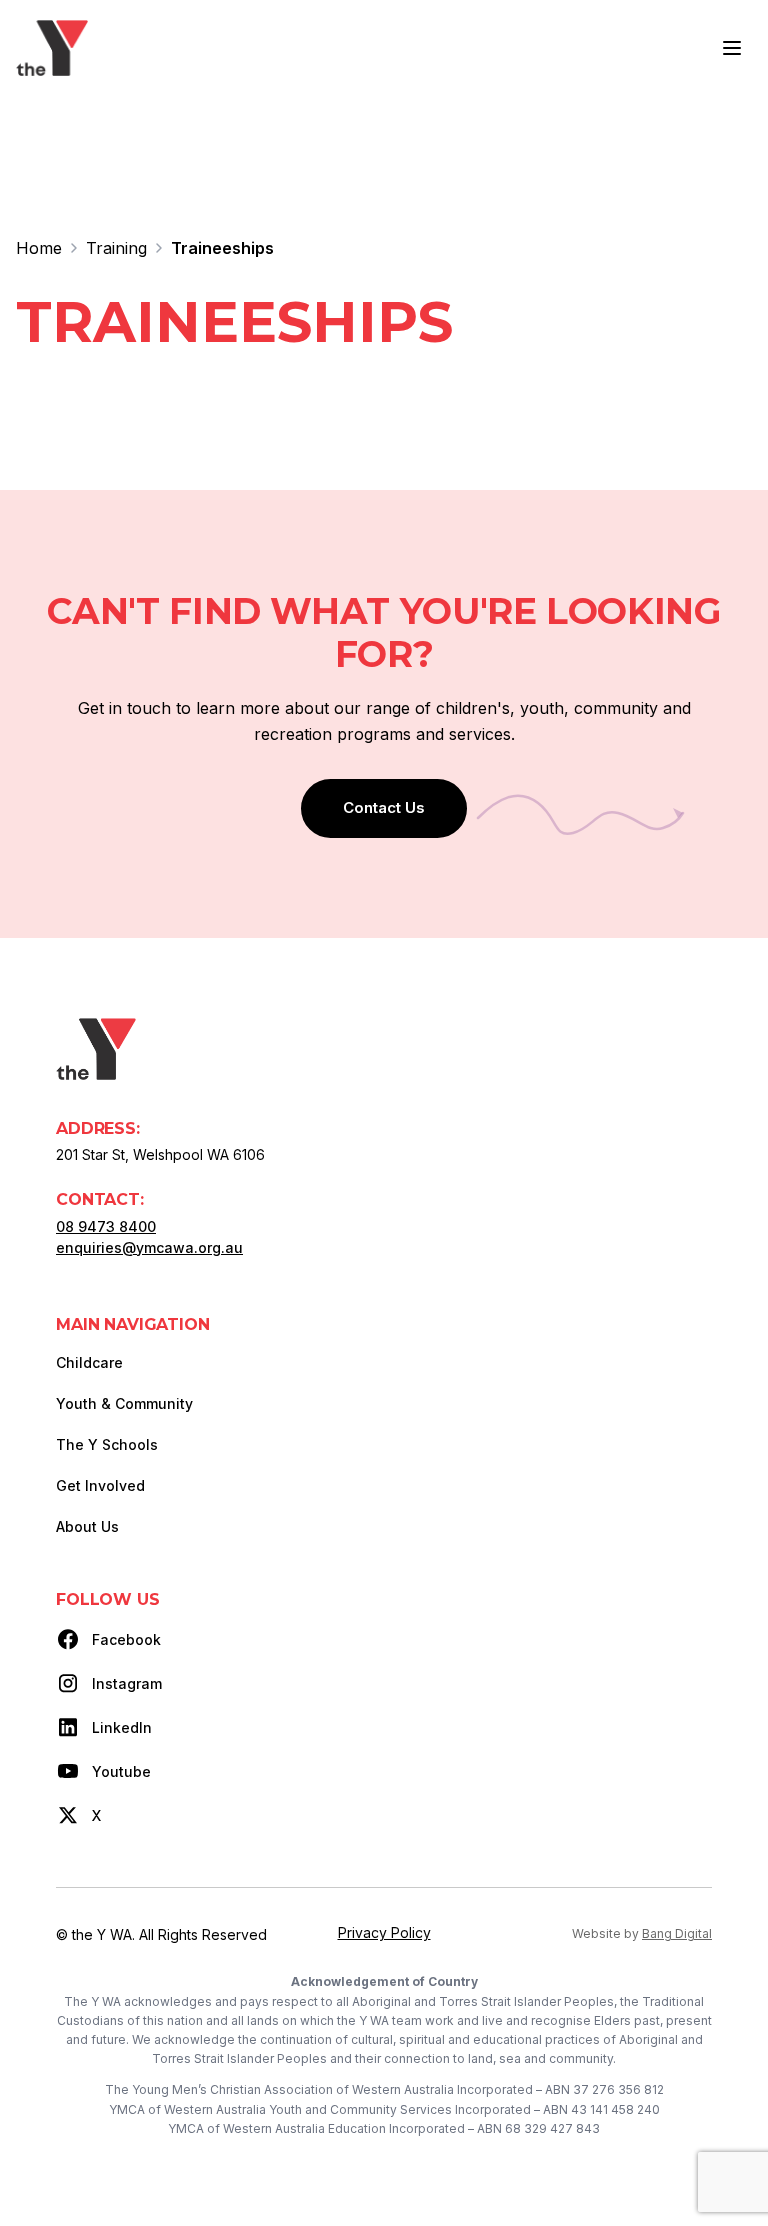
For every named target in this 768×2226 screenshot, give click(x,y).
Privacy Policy (384, 1932)
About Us (87, 1526)
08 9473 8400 (106, 1226)
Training (116, 248)
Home (39, 248)
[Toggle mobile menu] (732, 48)
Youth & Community (124, 1403)
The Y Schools (107, 1444)
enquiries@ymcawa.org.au (149, 1247)
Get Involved (100, 1485)
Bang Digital (677, 1933)
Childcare (89, 1362)
